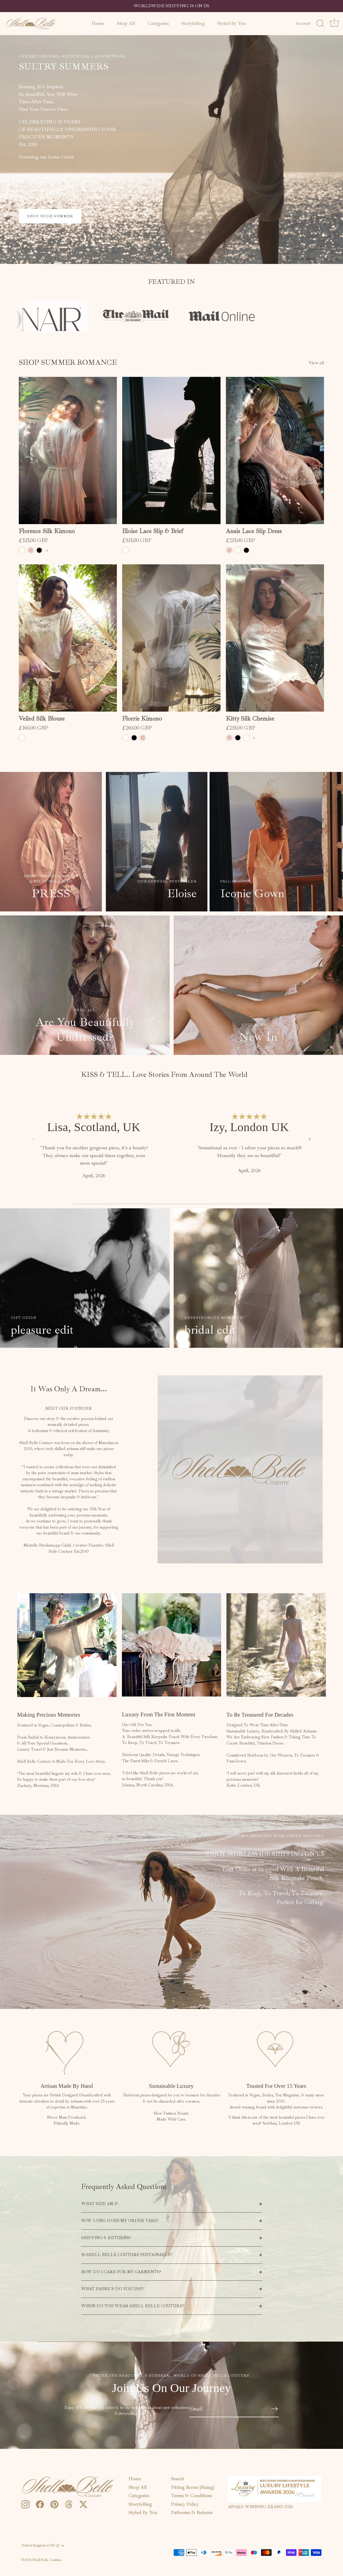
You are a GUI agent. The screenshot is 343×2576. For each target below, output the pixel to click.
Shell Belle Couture (47, 2560)
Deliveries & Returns (192, 2512)
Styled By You (232, 23)
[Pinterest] (54, 2504)
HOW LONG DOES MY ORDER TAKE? (120, 2221)
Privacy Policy (185, 2504)
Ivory (22, 550)
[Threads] (69, 2504)
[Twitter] (83, 2504)
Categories (158, 23)
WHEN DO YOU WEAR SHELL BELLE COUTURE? (133, 2306)
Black (39, 550)
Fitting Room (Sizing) (193, 2487)
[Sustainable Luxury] (171, 2049)
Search (178, 2479)
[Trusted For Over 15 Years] (276, 2049)
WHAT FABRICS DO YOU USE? (112, 2289)
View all (316, 363)
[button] (33, 1139)
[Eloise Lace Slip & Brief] (171, 450)
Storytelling (193, 23)
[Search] (320, 24)
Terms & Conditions (192, 2496)
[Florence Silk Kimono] (68, 450)
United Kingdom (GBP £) (40, 2546)
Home (98, 23)
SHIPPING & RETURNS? (106, 2238)
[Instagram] (25, 2504)
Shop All (126, 23)
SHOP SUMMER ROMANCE (68, 362)
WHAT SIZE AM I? (99, 2204)
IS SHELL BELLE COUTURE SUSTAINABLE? (127, 2255)
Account (303, 23)
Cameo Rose (31, 550)
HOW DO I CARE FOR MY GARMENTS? (121, 2272)
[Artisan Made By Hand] (67, 2049)
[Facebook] (40, 2504)
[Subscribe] (274, 2409)
